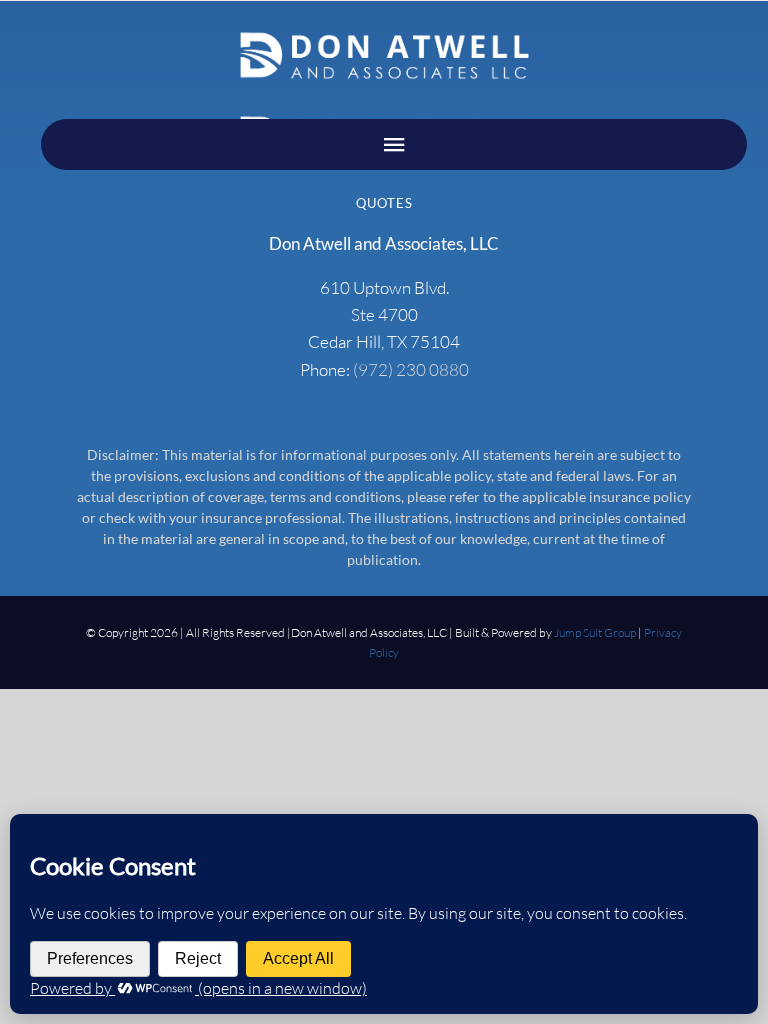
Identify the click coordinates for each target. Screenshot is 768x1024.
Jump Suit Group (595, 632)
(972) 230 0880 (411, 369)
